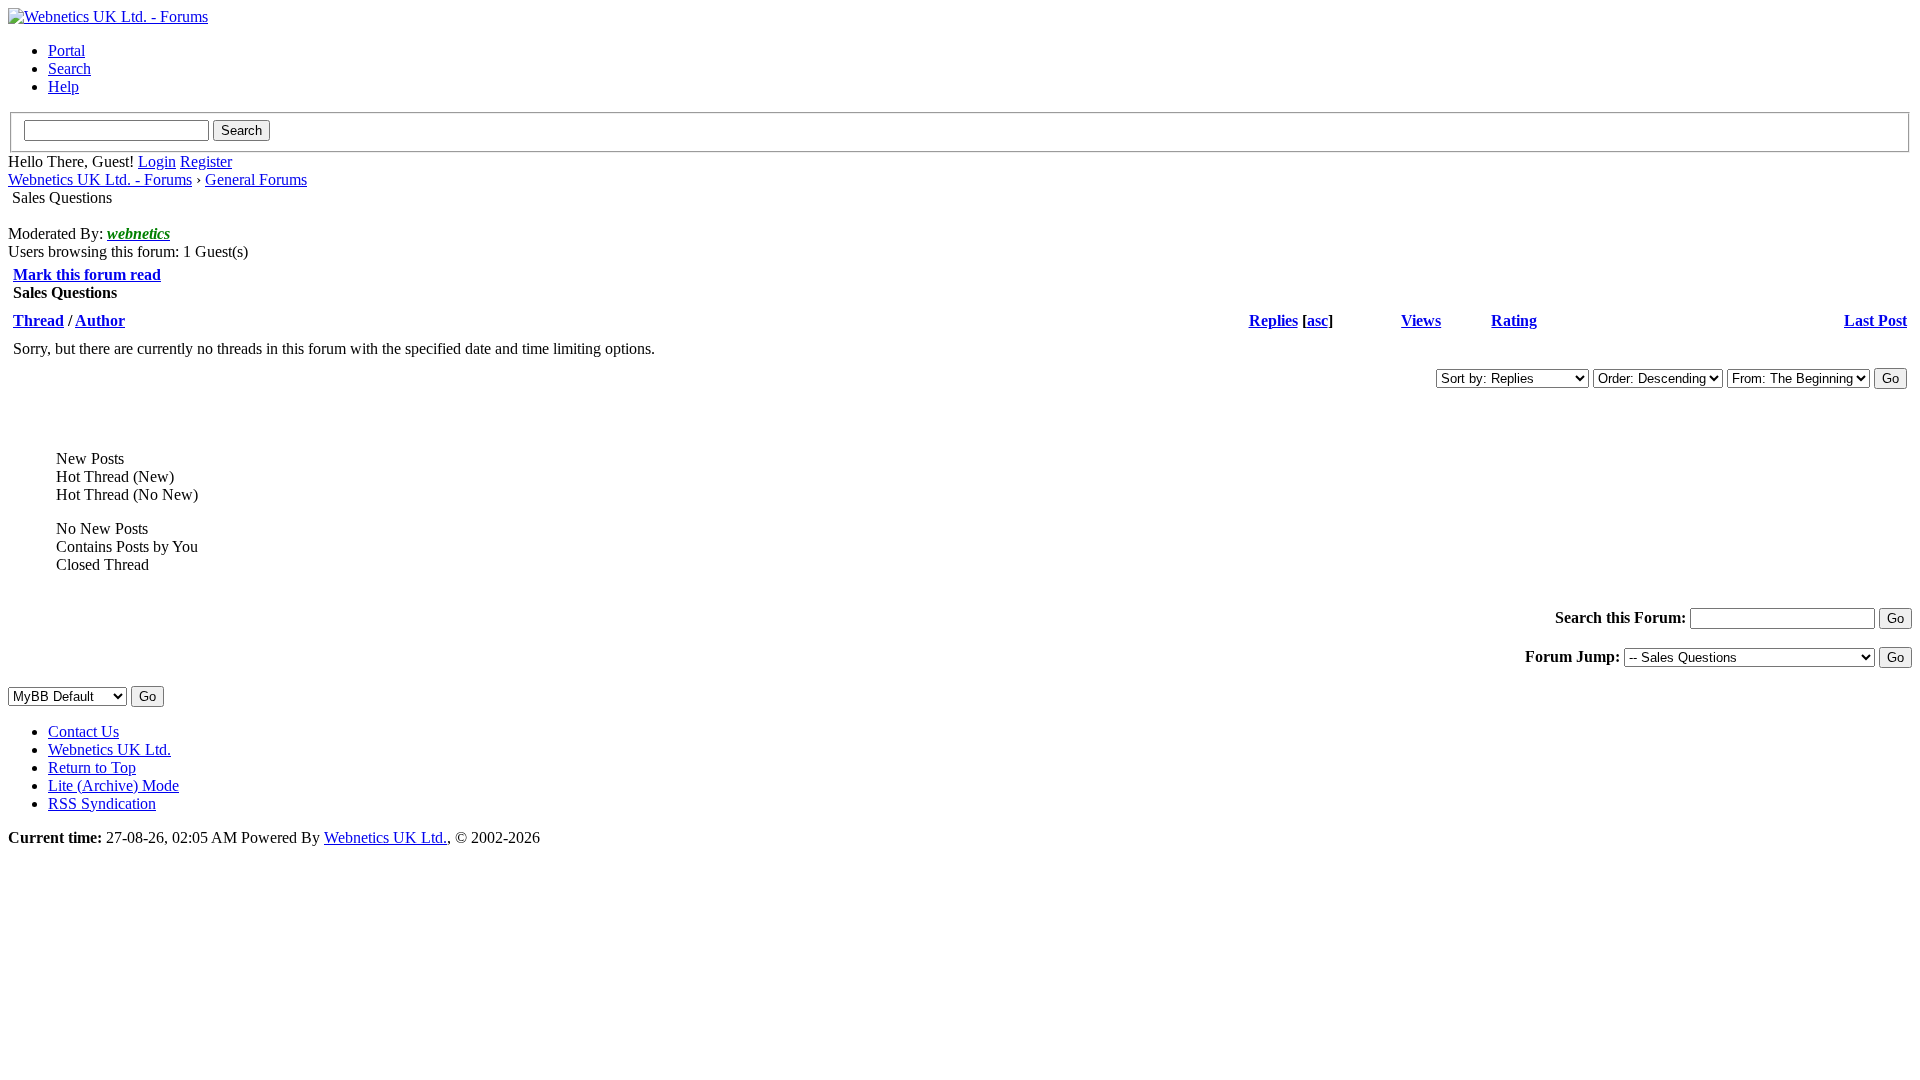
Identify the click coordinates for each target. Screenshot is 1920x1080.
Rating (1514, 320)
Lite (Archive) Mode (113, 785)
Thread (38, 320)
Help (63, 86)
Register (206, 161)
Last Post (1875, 320)
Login (157, 161)
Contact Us (83, 731)
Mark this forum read (87, 274)
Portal (66, 50)
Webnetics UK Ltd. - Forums (100, 179)
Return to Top (92, 767)
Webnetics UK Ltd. (109, 749)
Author (100, 320)
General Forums (256, 179)
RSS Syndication (102, 803)
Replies (1273, 320)
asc (1317, 320)
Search (69, 68)
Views (1421, 320)
